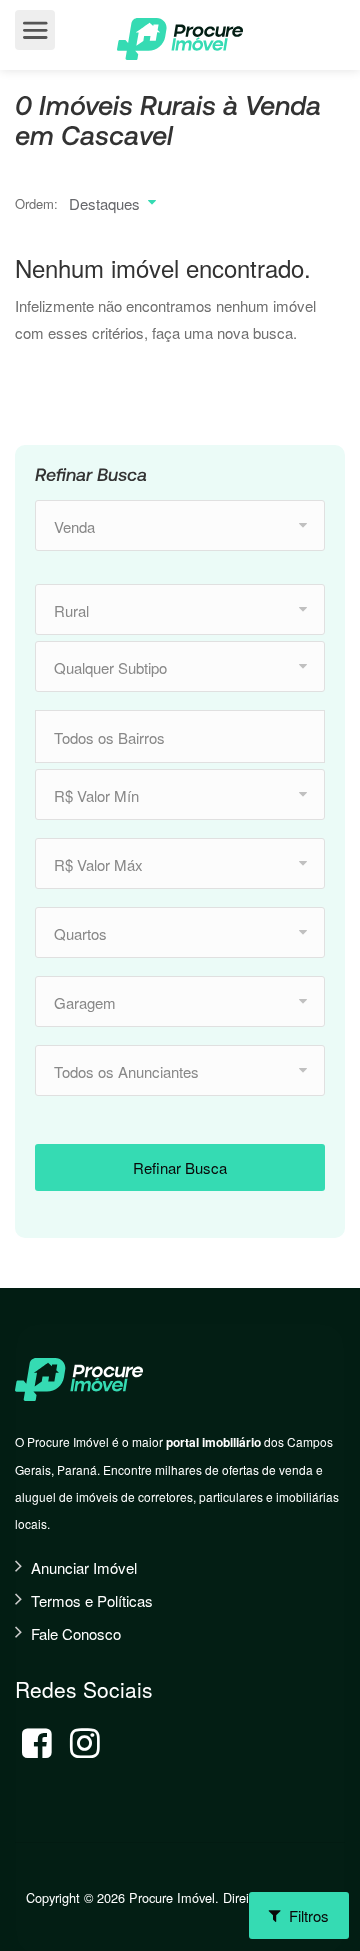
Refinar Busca (180, 1167)
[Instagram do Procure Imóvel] (85, 1743)
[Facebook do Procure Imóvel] (37, 1743)
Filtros (307, 1915)
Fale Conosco (76, 1633)
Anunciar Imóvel (84, 1567)
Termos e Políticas (92, 1600)
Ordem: (36, 203)
